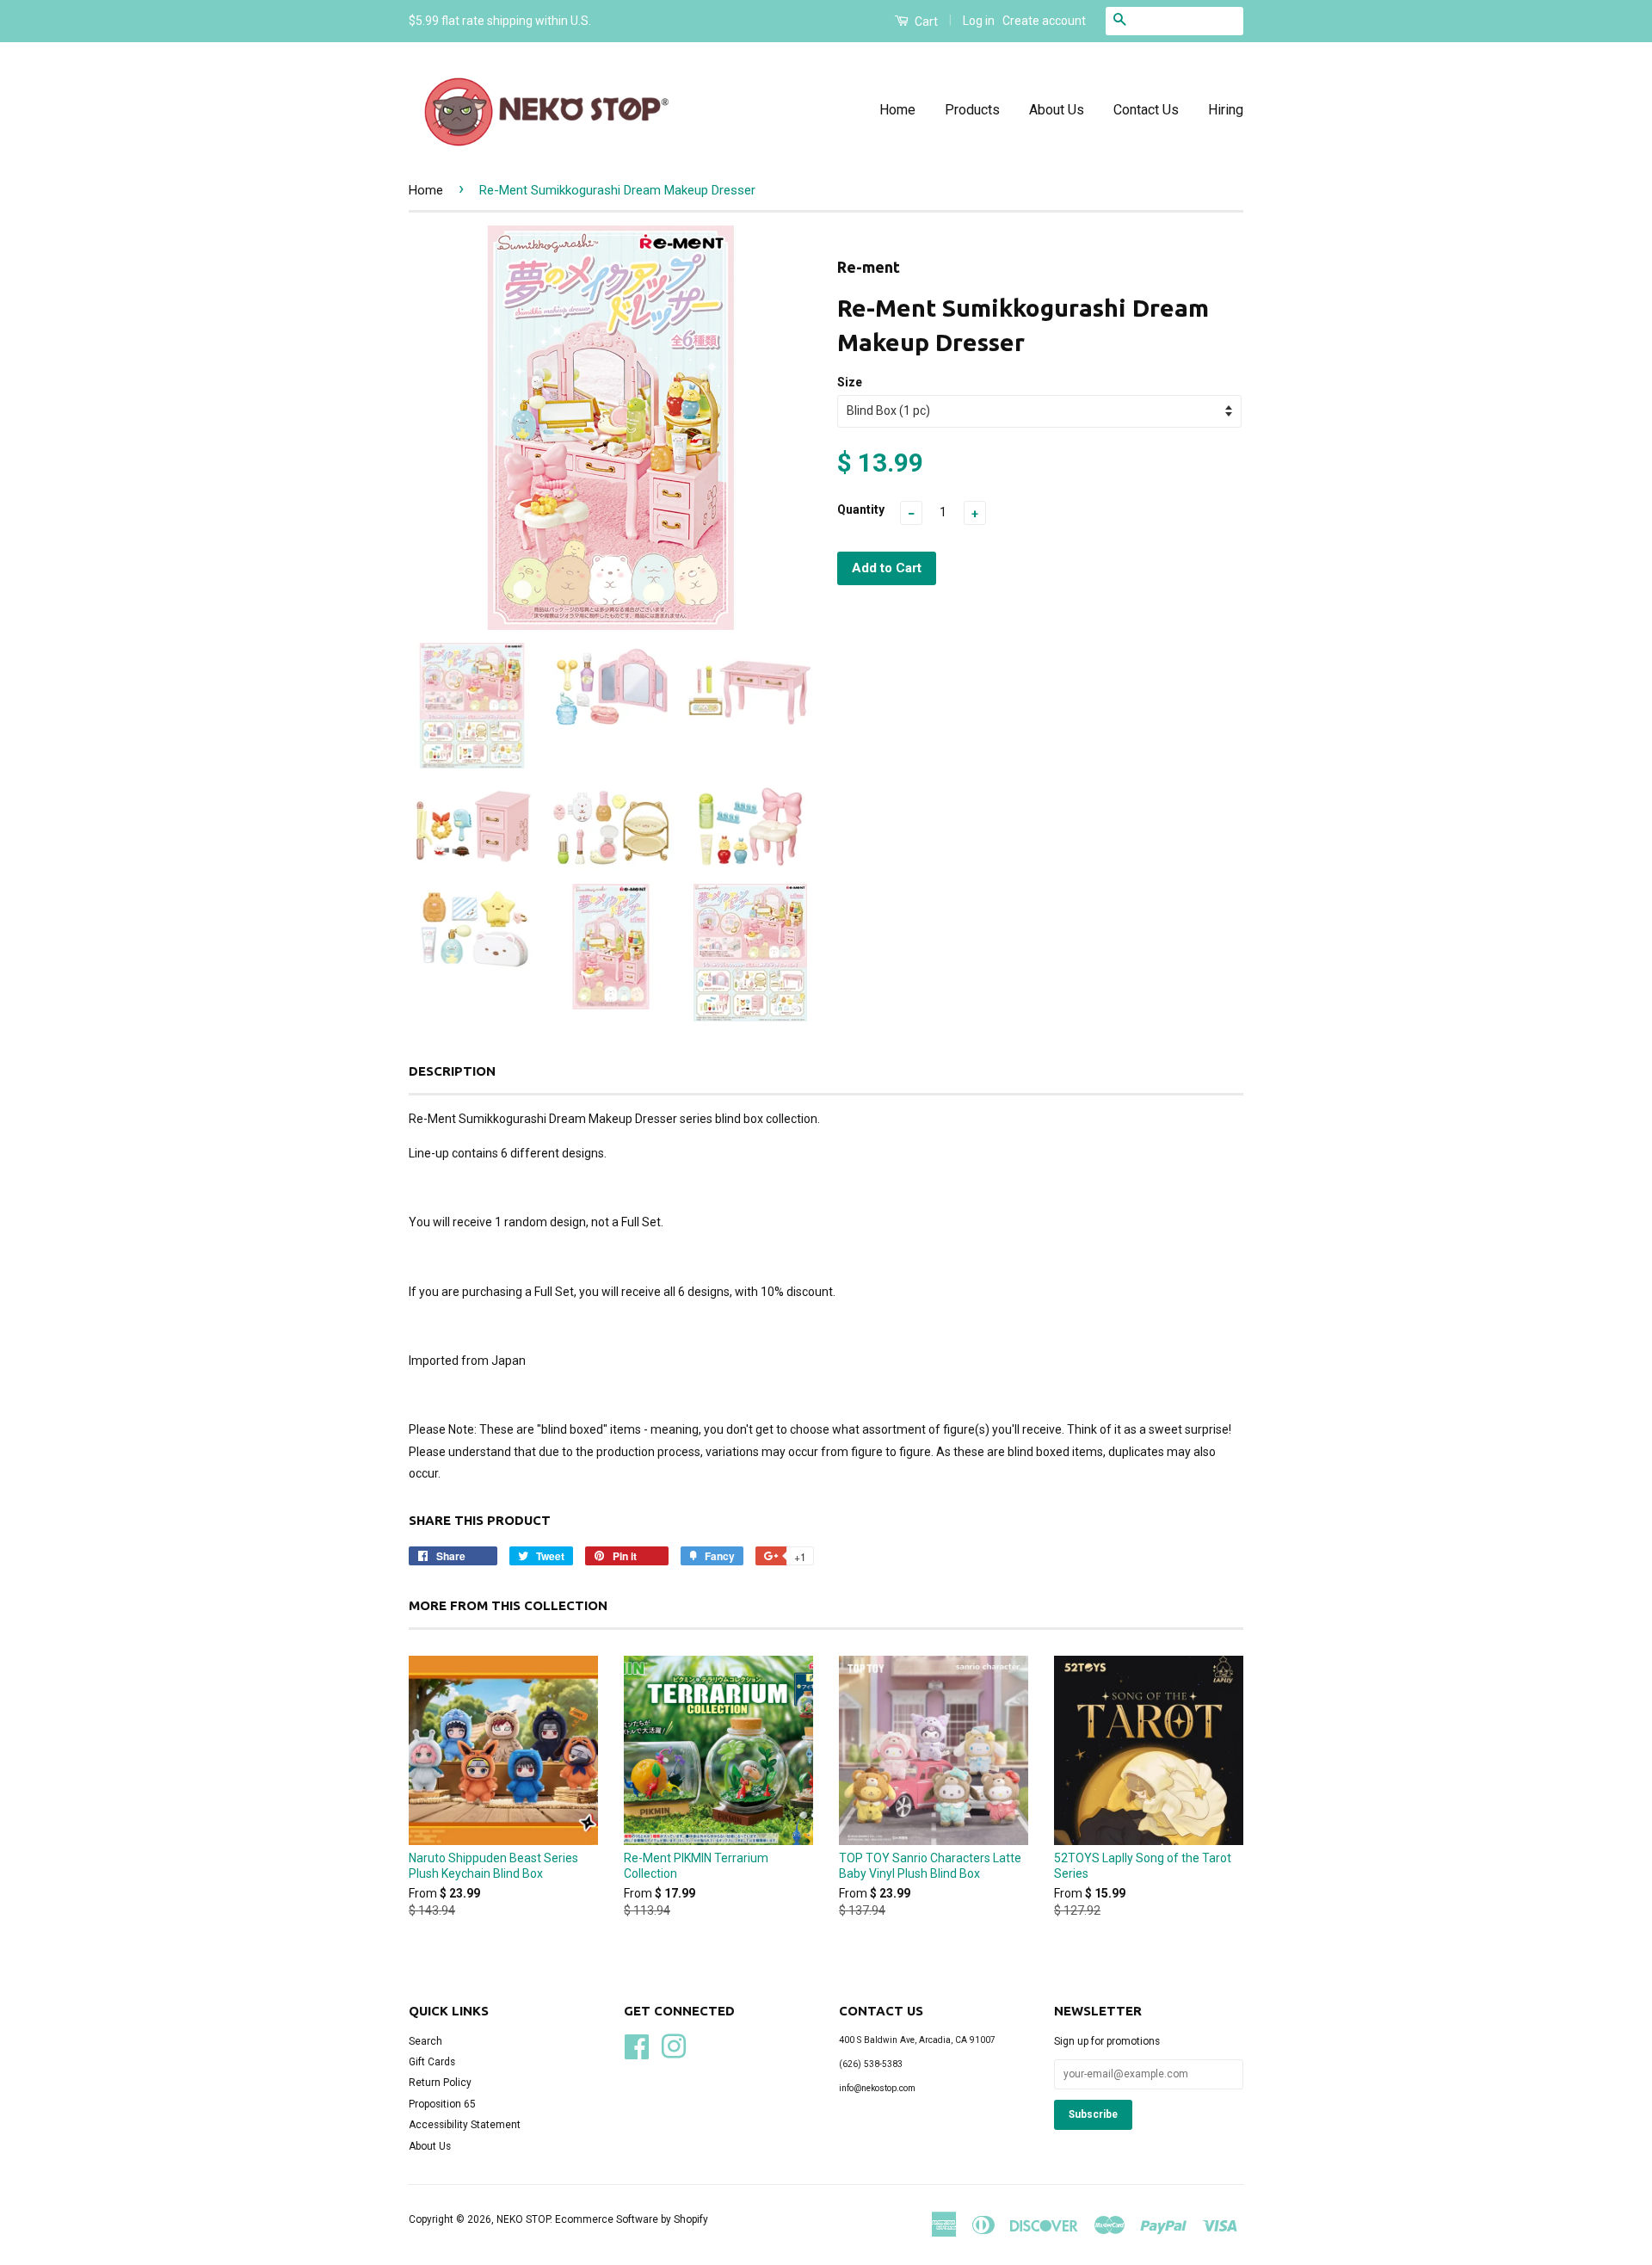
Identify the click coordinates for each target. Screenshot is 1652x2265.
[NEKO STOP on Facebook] (637, 2045)
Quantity (861, 509)
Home (897, 110)
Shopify (691, 2219)
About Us (1057, 110)
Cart (925, 22)
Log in (979, 21)
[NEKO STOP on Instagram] (674, 2045)
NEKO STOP (523, 2219)
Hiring (1226, 110)
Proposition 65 (442, 2104)
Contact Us (1146, 110)
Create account (1044, 21)
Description (452, 1071)
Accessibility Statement (465, 2125)
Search (425, 2041)
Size (850, 382)
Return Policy (440, 2083)
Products (972, 110)
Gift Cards (432, 2062)
